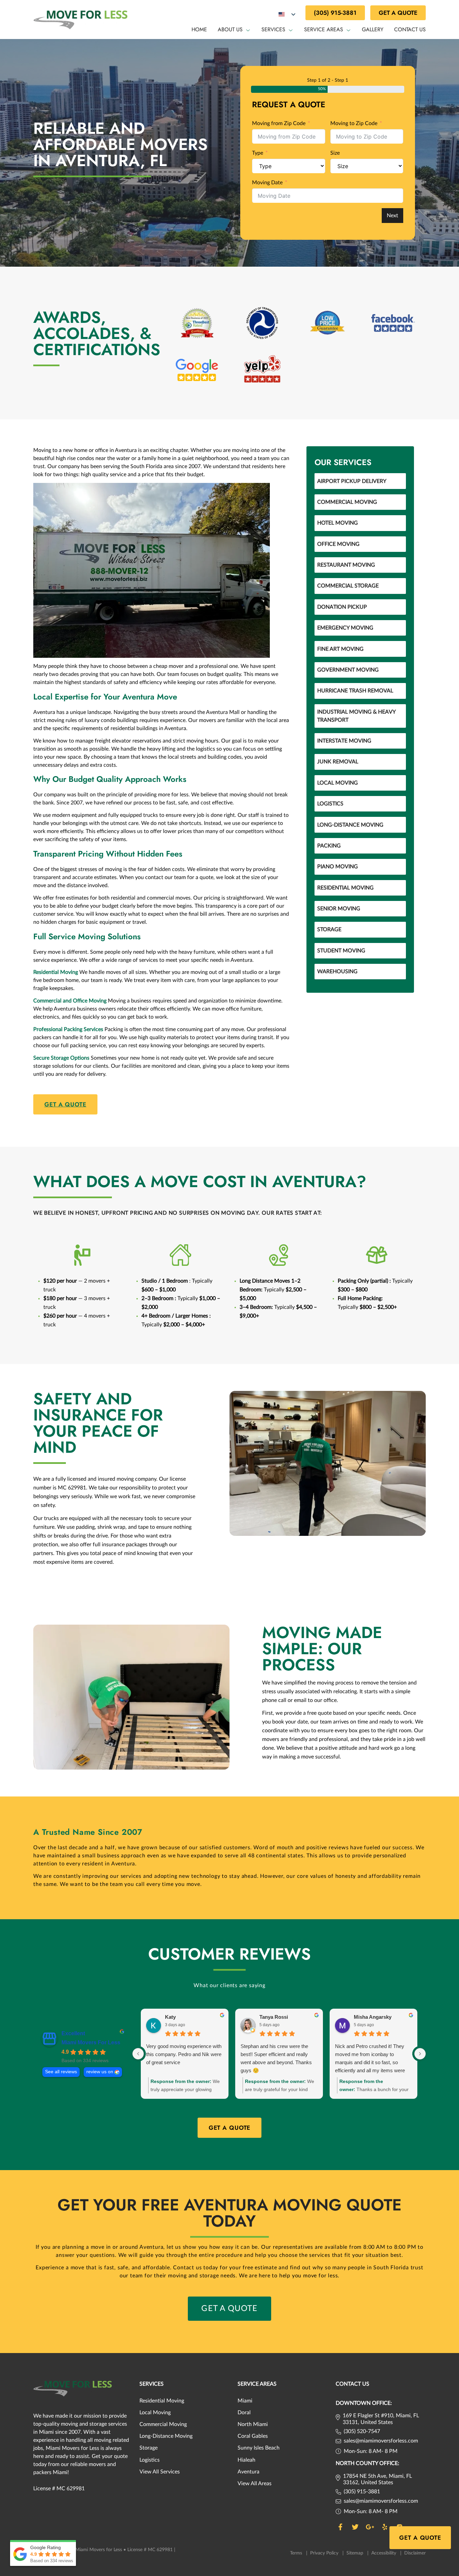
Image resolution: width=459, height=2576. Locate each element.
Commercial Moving (347, 502)
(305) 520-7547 (362, 2431)
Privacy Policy (327, 2553)
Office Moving (338, 544)
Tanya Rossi (274, 2017)
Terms (299, 2553)
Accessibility (386, 2553)
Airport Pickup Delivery (352, 481)
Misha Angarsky (373, 2017)
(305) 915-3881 (335, 13)
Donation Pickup (342, 607)
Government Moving (348, 670)
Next (392, 216)
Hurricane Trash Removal (355, 691)
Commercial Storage (348, 586)
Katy (170, 2017)
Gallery (373, 29)
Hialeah (246, 2460)
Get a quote (65, 1104)
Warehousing (337, 972)
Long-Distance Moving (350, 825)
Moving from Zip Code (279, 123)
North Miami (253, 2424)
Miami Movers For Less (91, 2042)
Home (199, 29)
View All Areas (255, 2484)
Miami (245, 2401)
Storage (329, 930)
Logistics (330, 804)
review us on (100, 2072)
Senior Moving (339, 909)
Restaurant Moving (346, 565)
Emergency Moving (345, 628)
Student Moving (341, 951)
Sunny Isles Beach (259, 2448)
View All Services (160, 2472)
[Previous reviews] (138, 2054)
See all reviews (61, 2072)
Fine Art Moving (340, 649)
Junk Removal (338, 762)
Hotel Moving (338, 523)
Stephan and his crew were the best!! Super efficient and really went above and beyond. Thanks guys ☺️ (276, 2058)
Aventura (248, 2472)
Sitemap (358, 2553)
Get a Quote (398, 13)
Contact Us (410, 29)
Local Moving (338, 783)
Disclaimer (415, 2553)
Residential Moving (345, 888)
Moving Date (267, 183)
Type (258, 153)
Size (335, 153)
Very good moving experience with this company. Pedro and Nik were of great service (184, 2054)
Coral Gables (253, 2436)
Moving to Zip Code (354, 123)
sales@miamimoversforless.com (381, 2441)
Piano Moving (338, 867)
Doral (244, 2413)
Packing (329, 846)
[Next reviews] (420, 2054)
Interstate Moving (344, 741)
